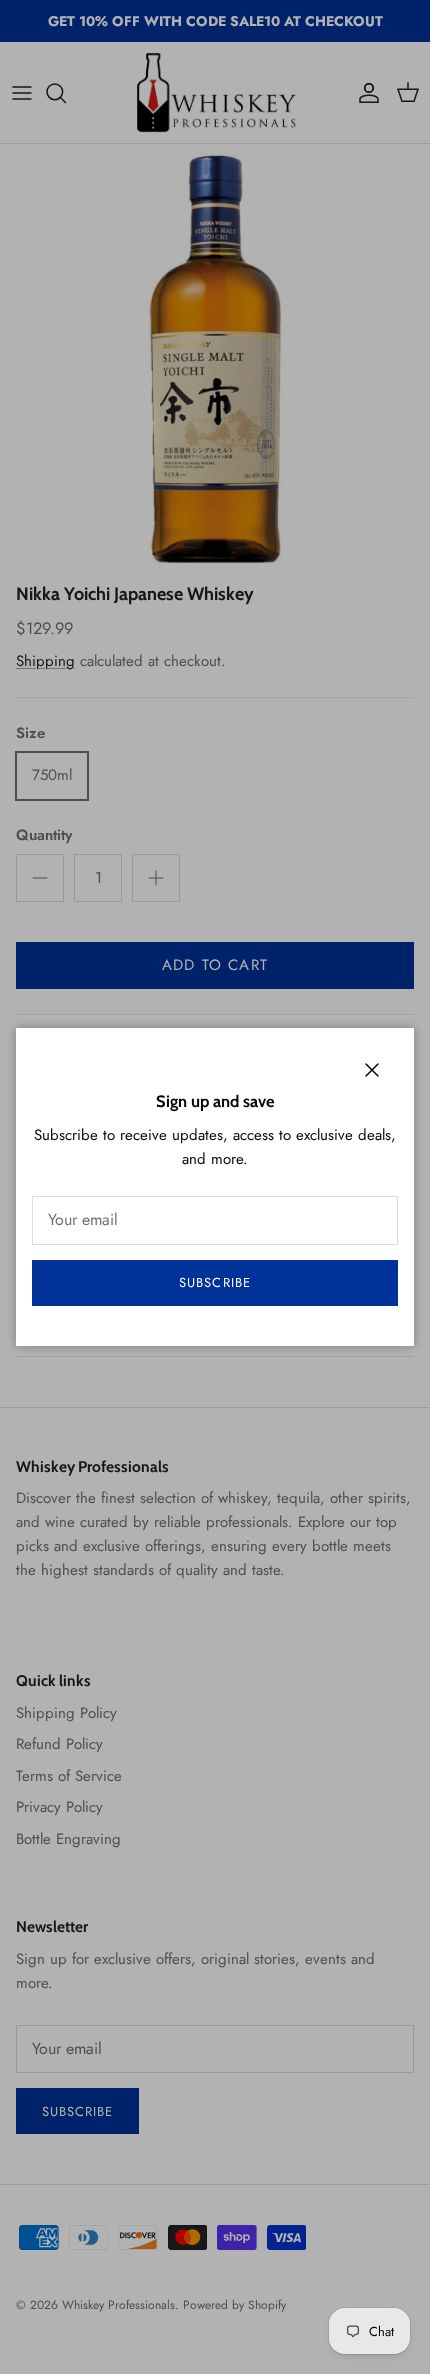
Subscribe (214, 1282)
